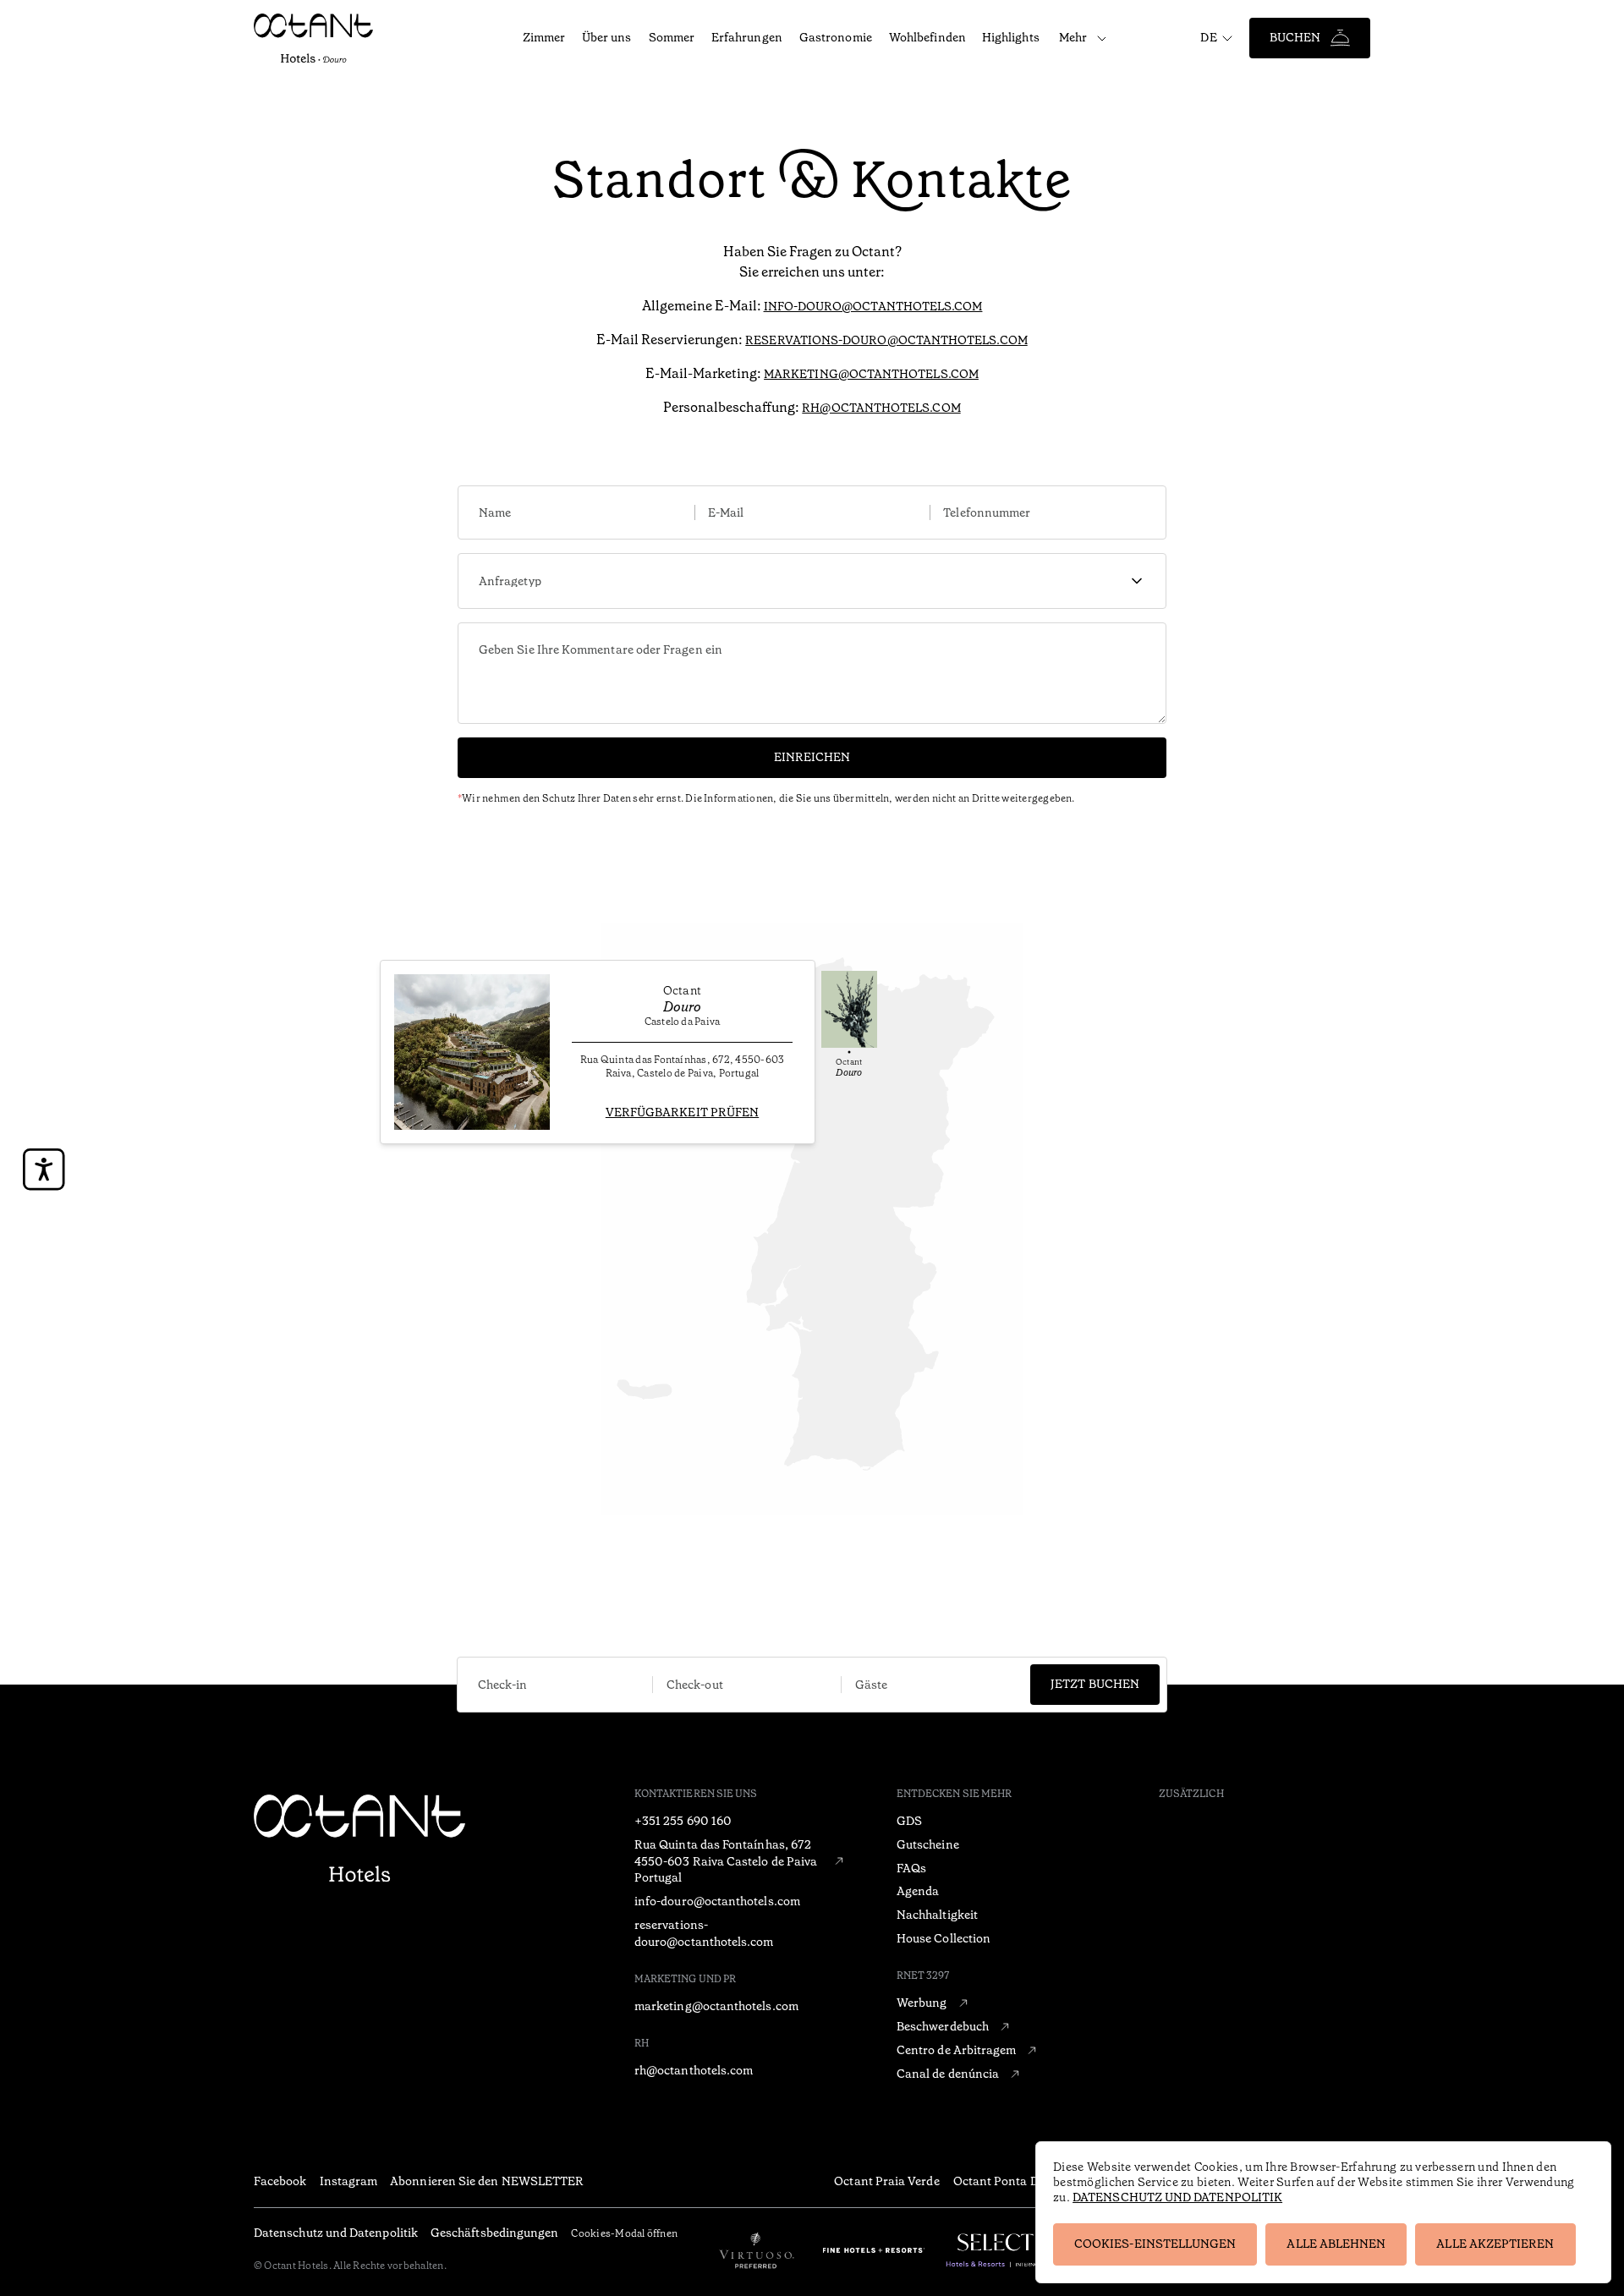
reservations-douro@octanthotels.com (886, 340)
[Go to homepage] (324, 38)
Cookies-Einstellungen (1155, 2244)
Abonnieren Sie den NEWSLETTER (487, 2181)
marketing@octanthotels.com (871, 374)
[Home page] (359, 1840)
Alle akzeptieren (1495, 2244)
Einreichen (812, 757)
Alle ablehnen (1336, 2244)
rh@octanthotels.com (881, 408)
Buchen (1295, 37)
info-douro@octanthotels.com (873, 306)
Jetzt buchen (1095, 1684)
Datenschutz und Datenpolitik (1177, 2197)
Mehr (1073, 37)
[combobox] (812, 581)
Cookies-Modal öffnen (624, 2233)
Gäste (871, 1685)
